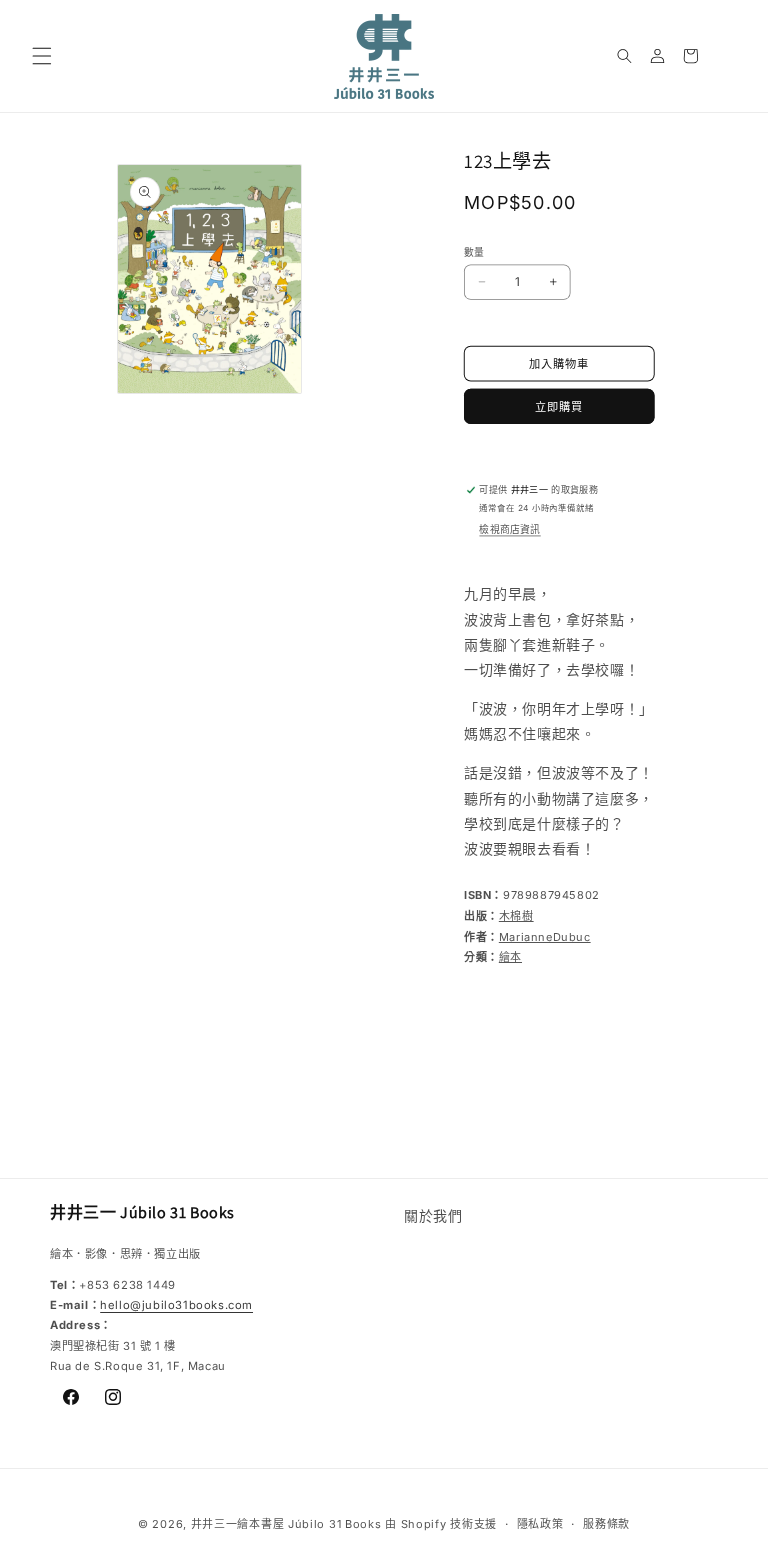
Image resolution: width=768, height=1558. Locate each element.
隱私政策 (540, 1524)
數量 (474, 252)
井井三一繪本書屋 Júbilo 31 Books (286, 1524)
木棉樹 (516, 916)
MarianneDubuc (545, 937)
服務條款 (606, 1524)
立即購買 (559, 407)
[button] (42, 56)
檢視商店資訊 (509, 530)
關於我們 (433, 1215)
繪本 (510, 957)
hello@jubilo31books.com (176, 1305)
